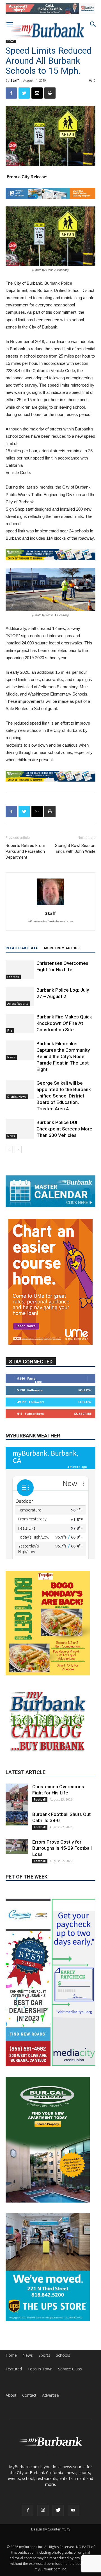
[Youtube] (73, 2520)
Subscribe (83, 1422)
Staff (15, 80)
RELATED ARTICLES (22, 956)
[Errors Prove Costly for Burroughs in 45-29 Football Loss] (17, 1880)
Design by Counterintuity (51, 2539)
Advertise (50, 2405)
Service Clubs (70, 2379)
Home (11, 2365)
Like (38, 1390)
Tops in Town (40, 2379)
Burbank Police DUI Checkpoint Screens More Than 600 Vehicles (64, 1137)
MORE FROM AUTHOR (62, 956)
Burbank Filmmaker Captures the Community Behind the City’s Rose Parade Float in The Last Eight (63, 1065)
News (11, 41)
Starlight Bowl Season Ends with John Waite (75, 857)
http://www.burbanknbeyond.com (51, 930)
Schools (63, 2365)
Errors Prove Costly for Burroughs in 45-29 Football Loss (62, 1882)
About (11, 2405)
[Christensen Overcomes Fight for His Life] (20, 978)
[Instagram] (43, 2520)
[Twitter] (58, 2520)
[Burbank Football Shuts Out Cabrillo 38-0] (17, 1852)
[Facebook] (28, 2520)
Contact (29, 2405)
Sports (44, 2365)
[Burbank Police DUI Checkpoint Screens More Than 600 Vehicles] (20, 1137)
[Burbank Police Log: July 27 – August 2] (20, 1005)
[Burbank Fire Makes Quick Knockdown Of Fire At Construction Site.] (20, 1032)
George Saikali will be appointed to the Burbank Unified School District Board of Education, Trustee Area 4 (64, 1104)
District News (17, 1105)
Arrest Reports (18, 1012)
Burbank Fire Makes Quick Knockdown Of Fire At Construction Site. (64, 1032)
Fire (10, 1039)
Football (13, 985)
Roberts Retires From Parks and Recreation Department (25, 860)
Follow (85, 1398)
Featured (14, 2379)
